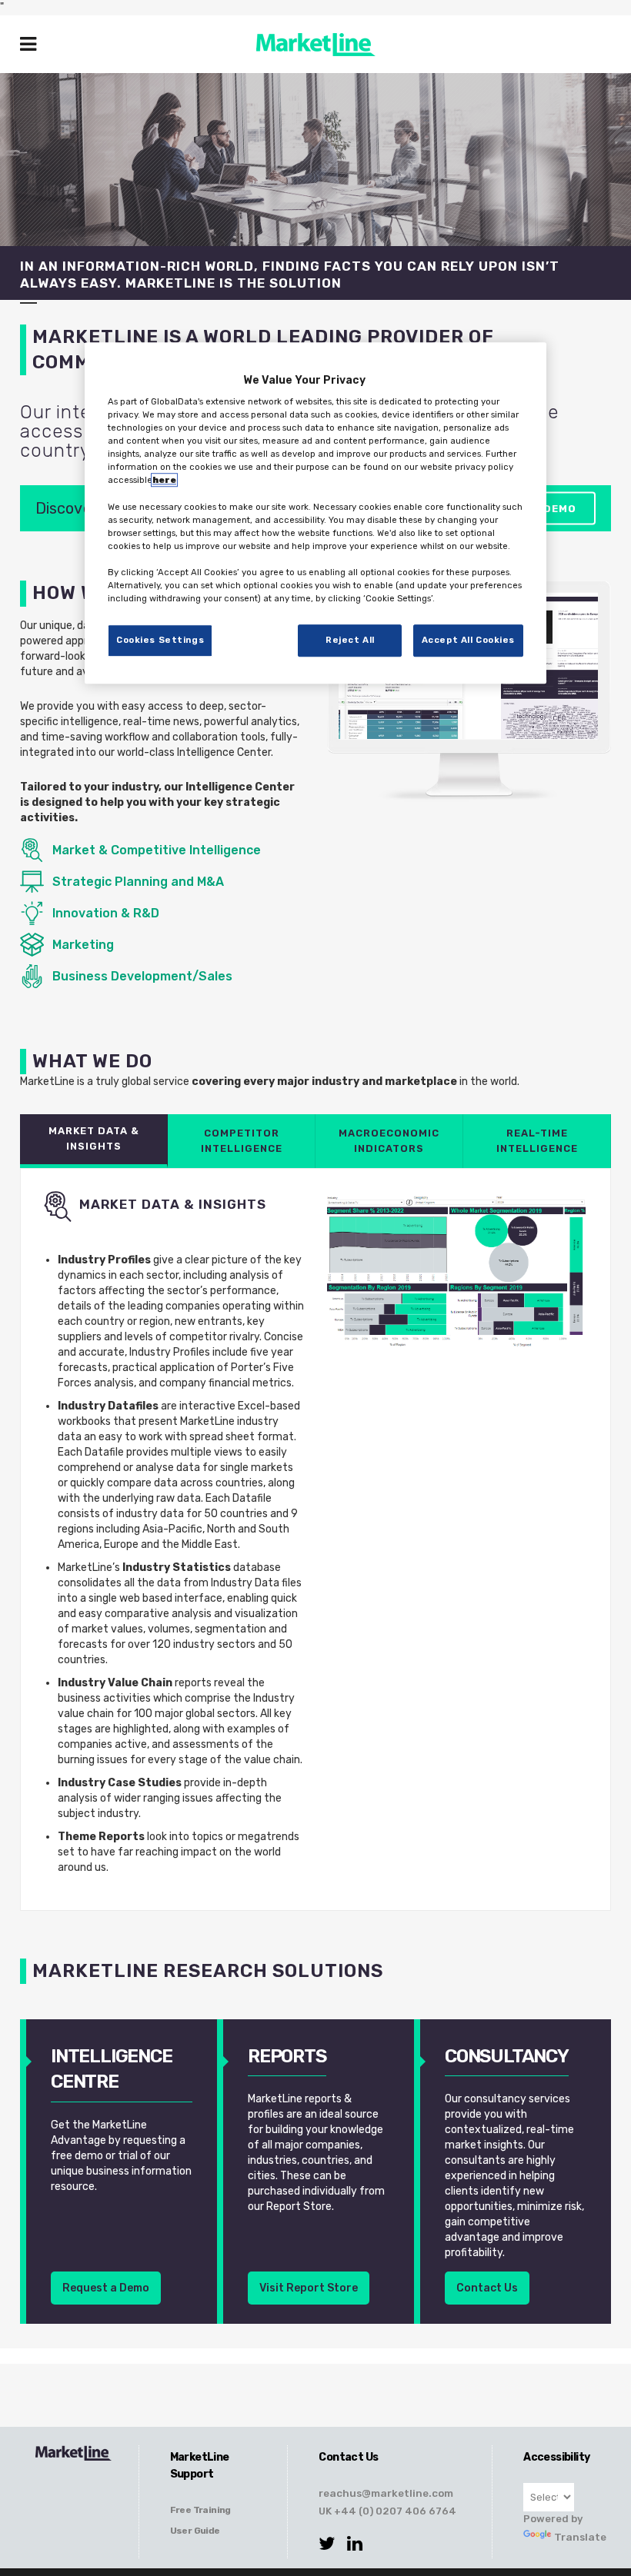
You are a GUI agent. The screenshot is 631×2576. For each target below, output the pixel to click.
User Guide (195, 2531)
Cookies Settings (160, 640)
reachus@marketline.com (386, 2493)
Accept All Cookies (468, 640)
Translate (569, 2537)
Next (579, 695)
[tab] (94, 1141)
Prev (359, 695)
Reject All (350, 640)
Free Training (200, 2510)
